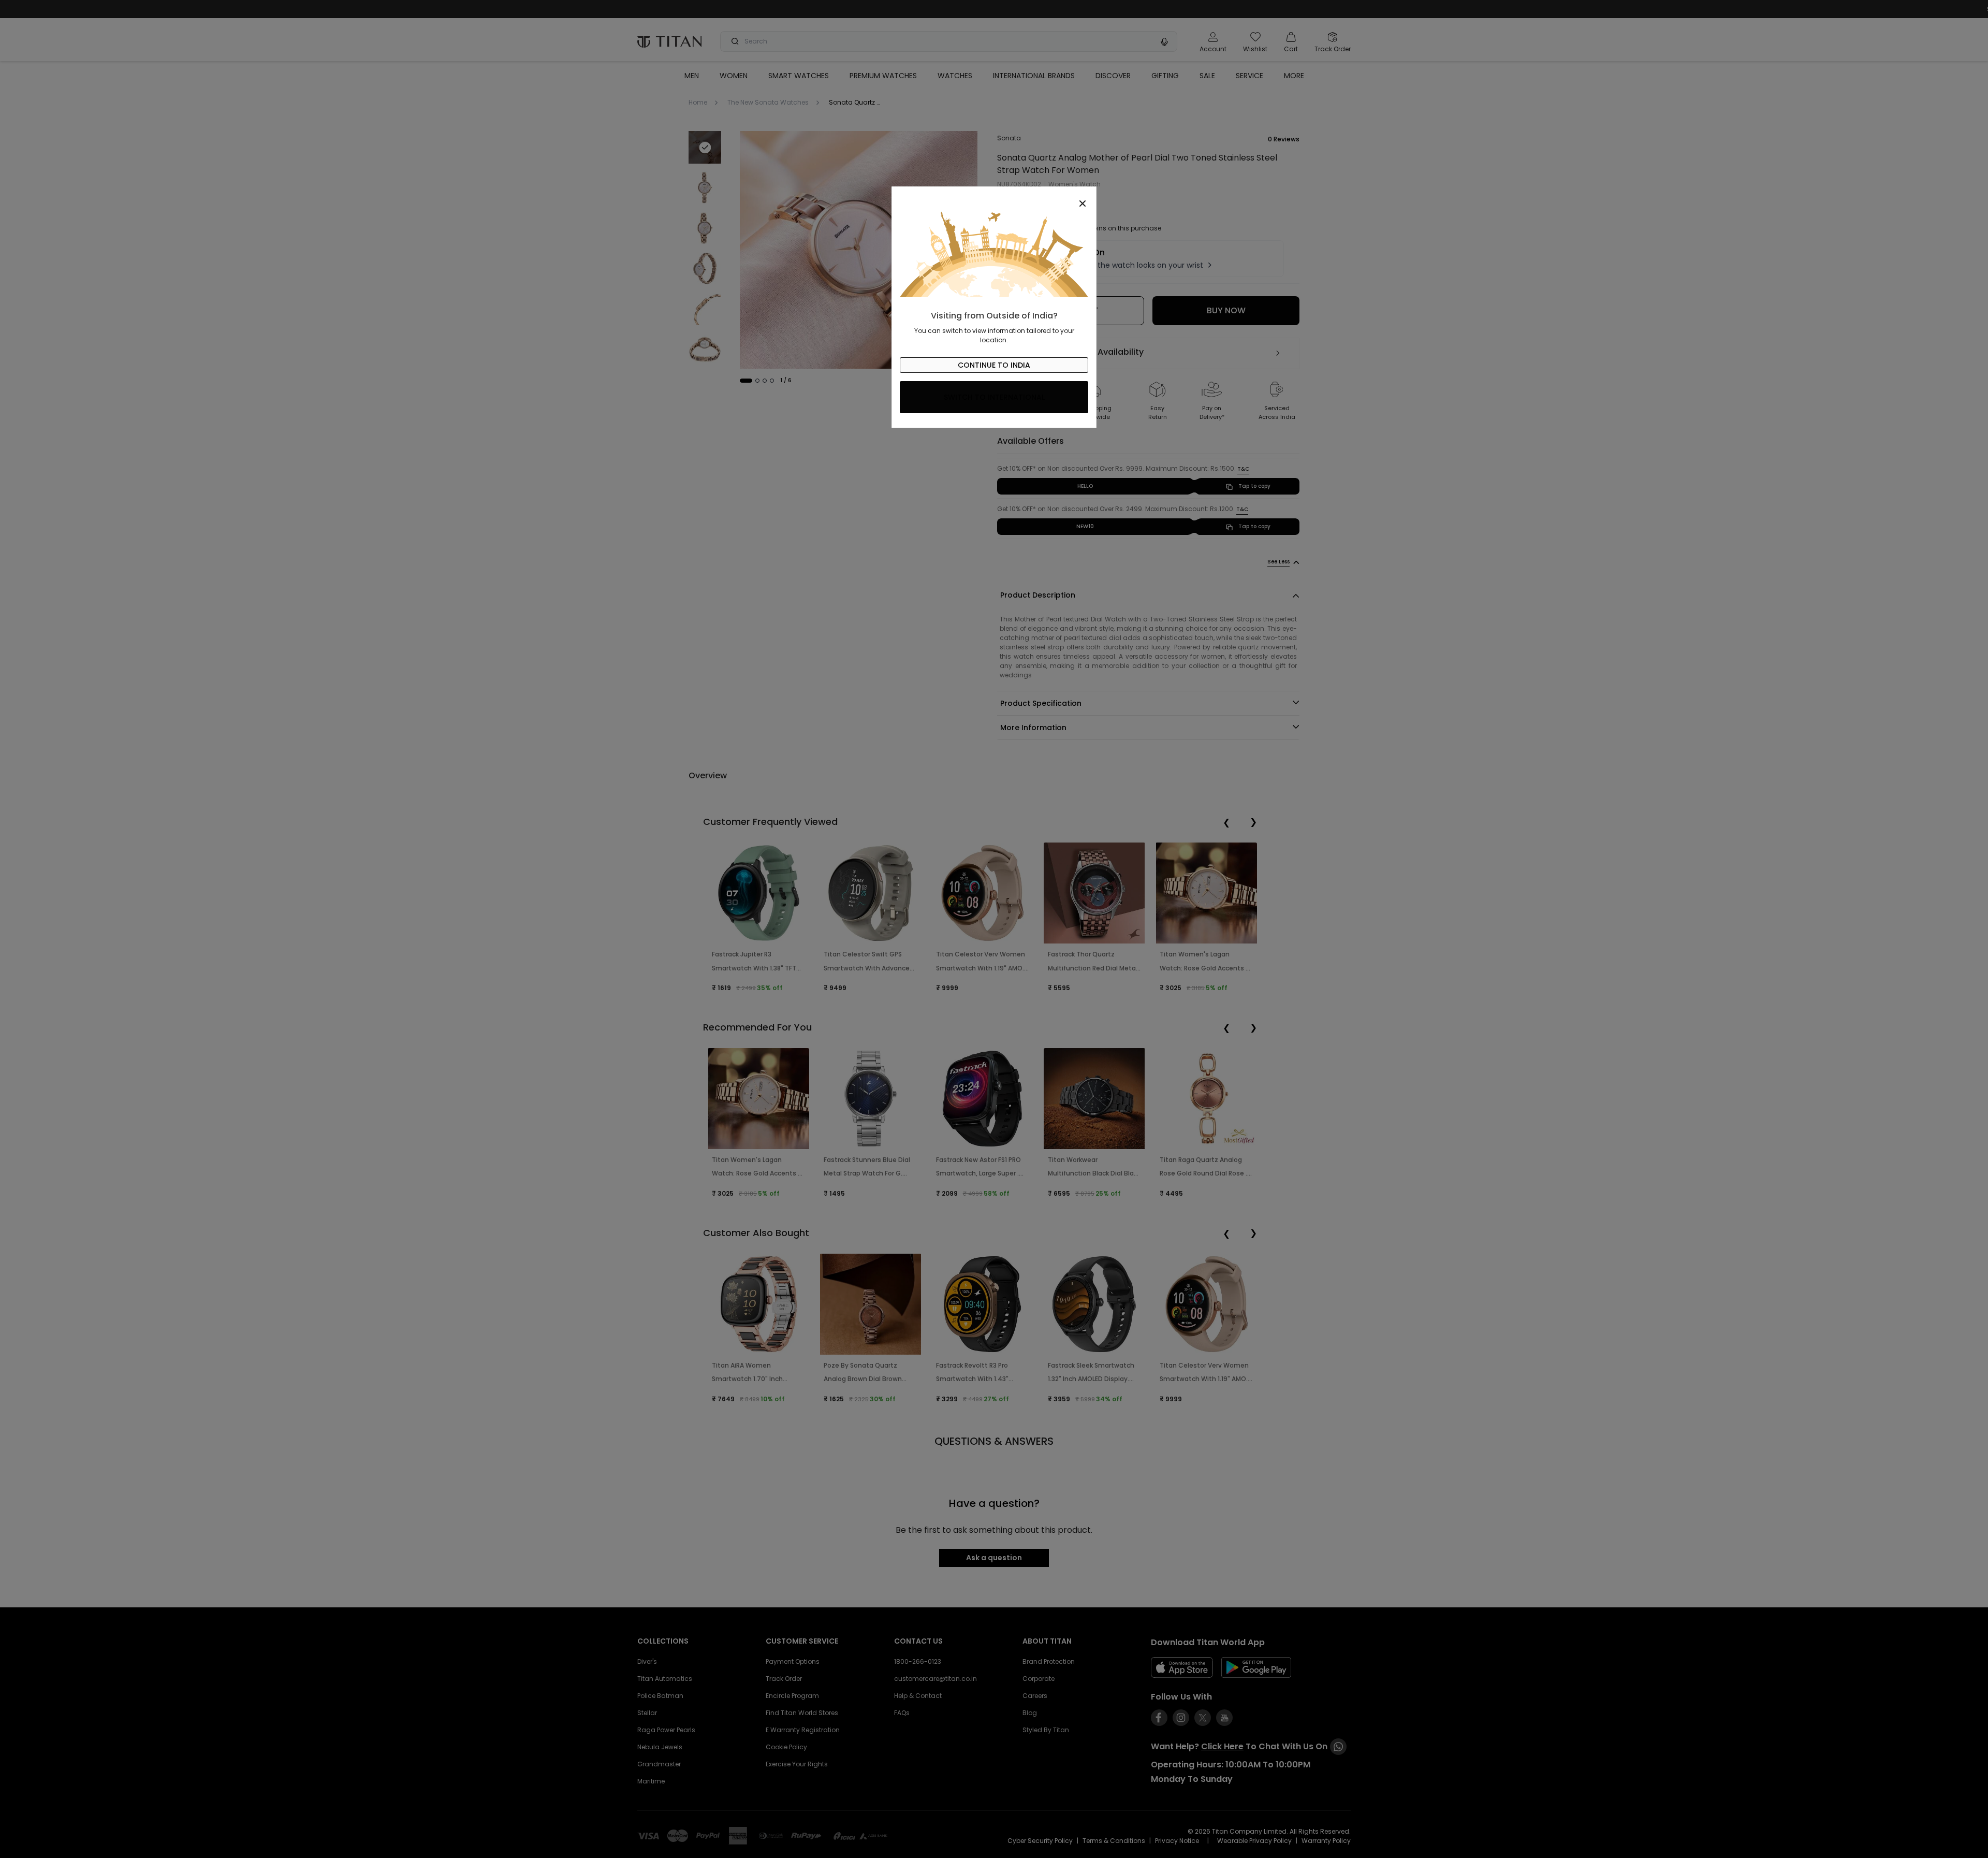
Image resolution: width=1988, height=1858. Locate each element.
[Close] (994, 198)
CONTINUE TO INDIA (994, 365)
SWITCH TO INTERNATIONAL (994, 397)
